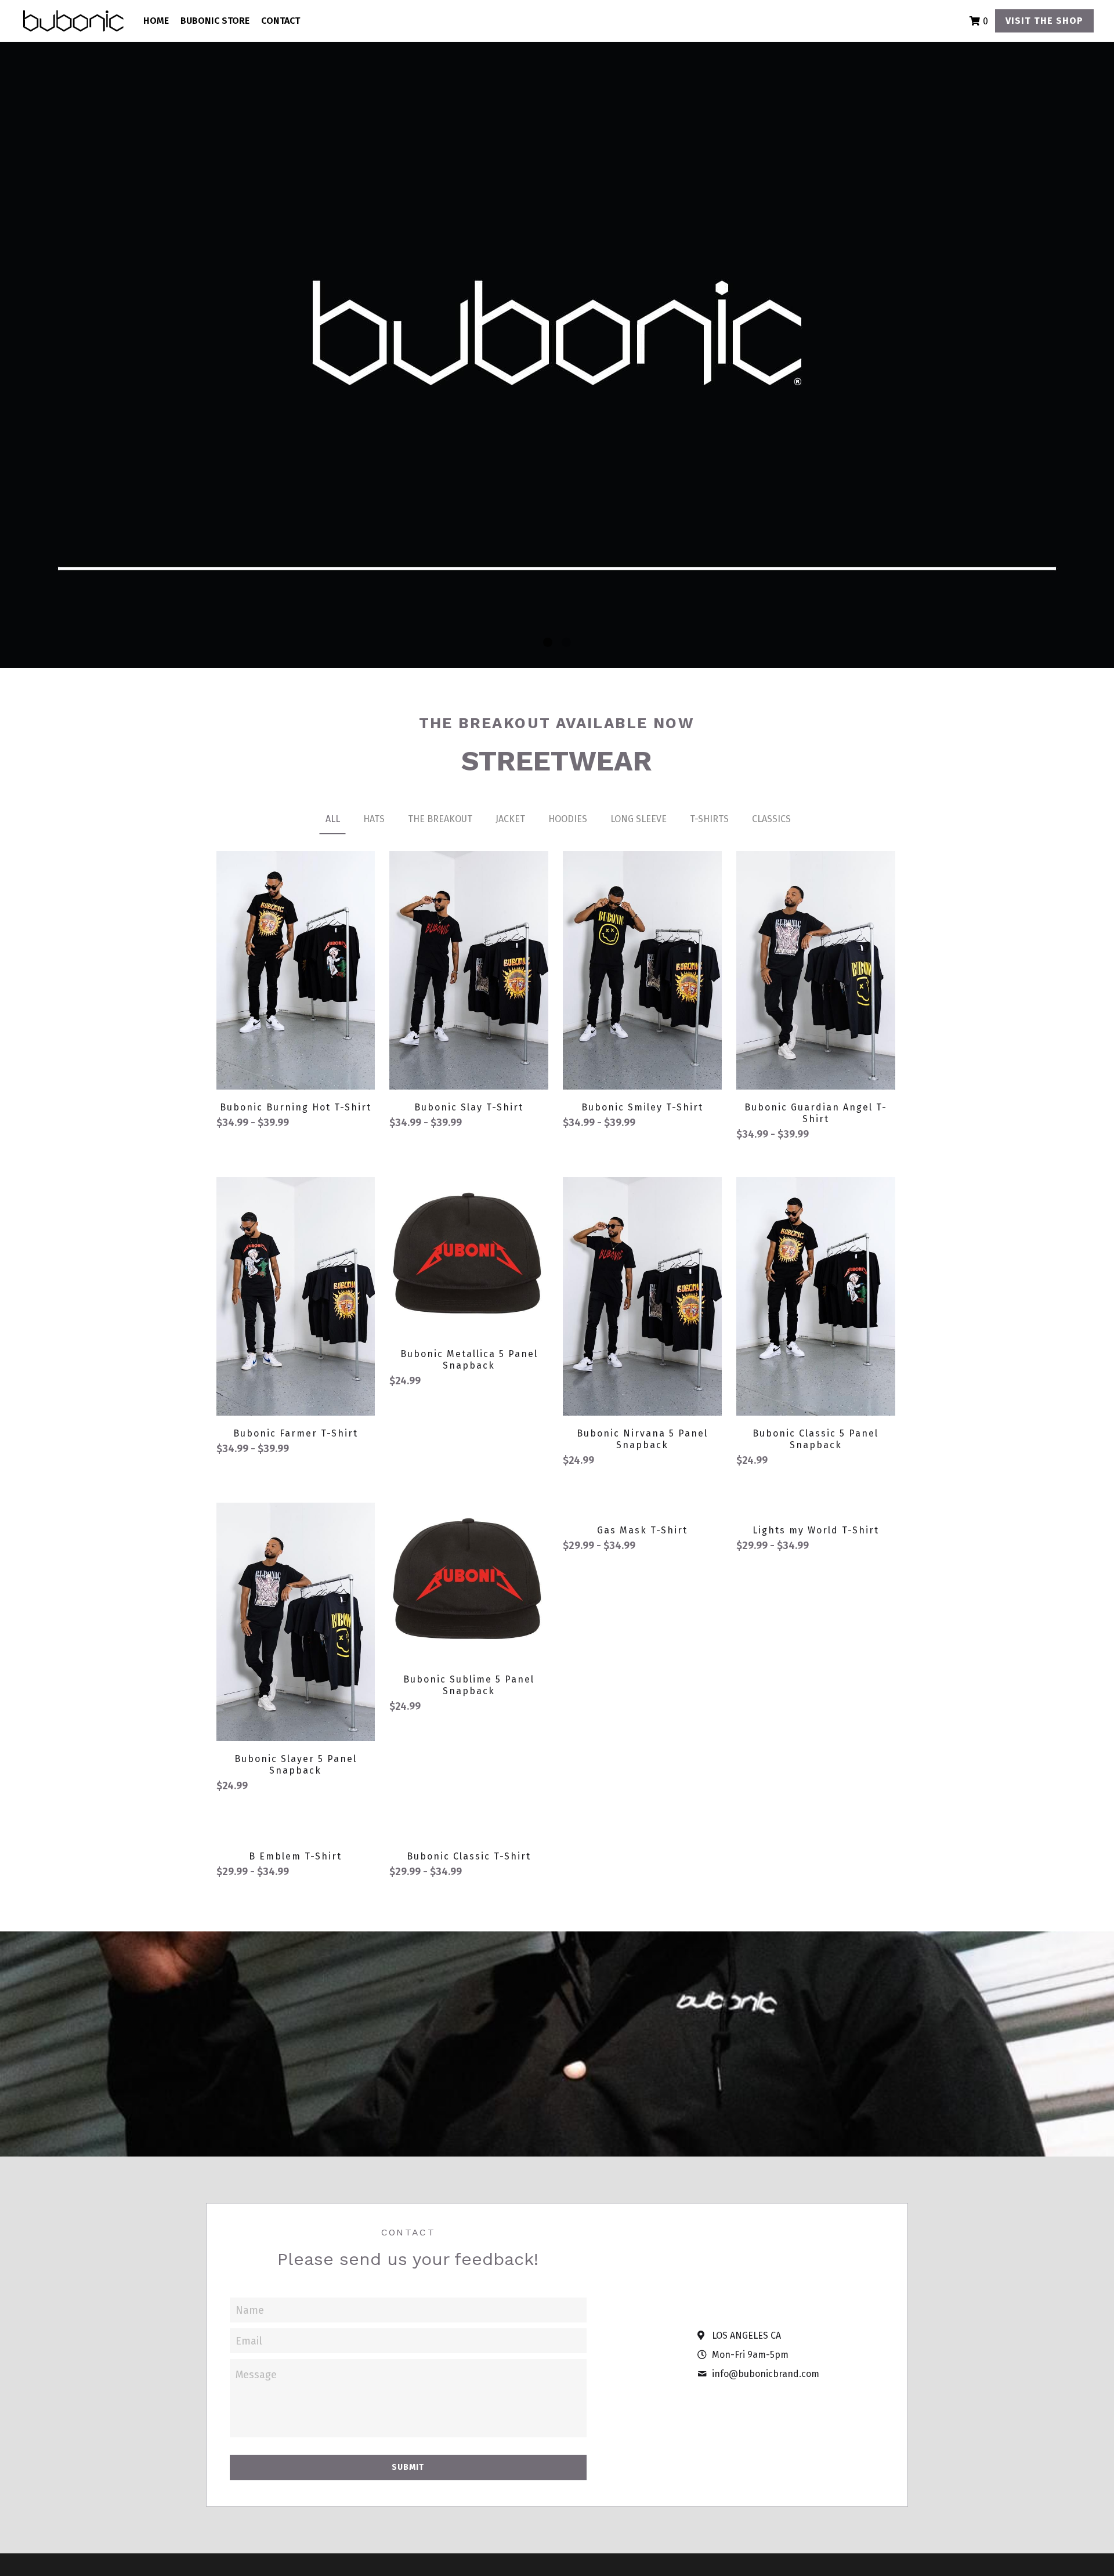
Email (249, 2398)
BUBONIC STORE (215, 21)
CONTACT (281, 21)
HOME (156, 21)
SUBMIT (408, 2525)
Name (250, 2368)
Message (256, 2433)
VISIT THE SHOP (1044, 21)
